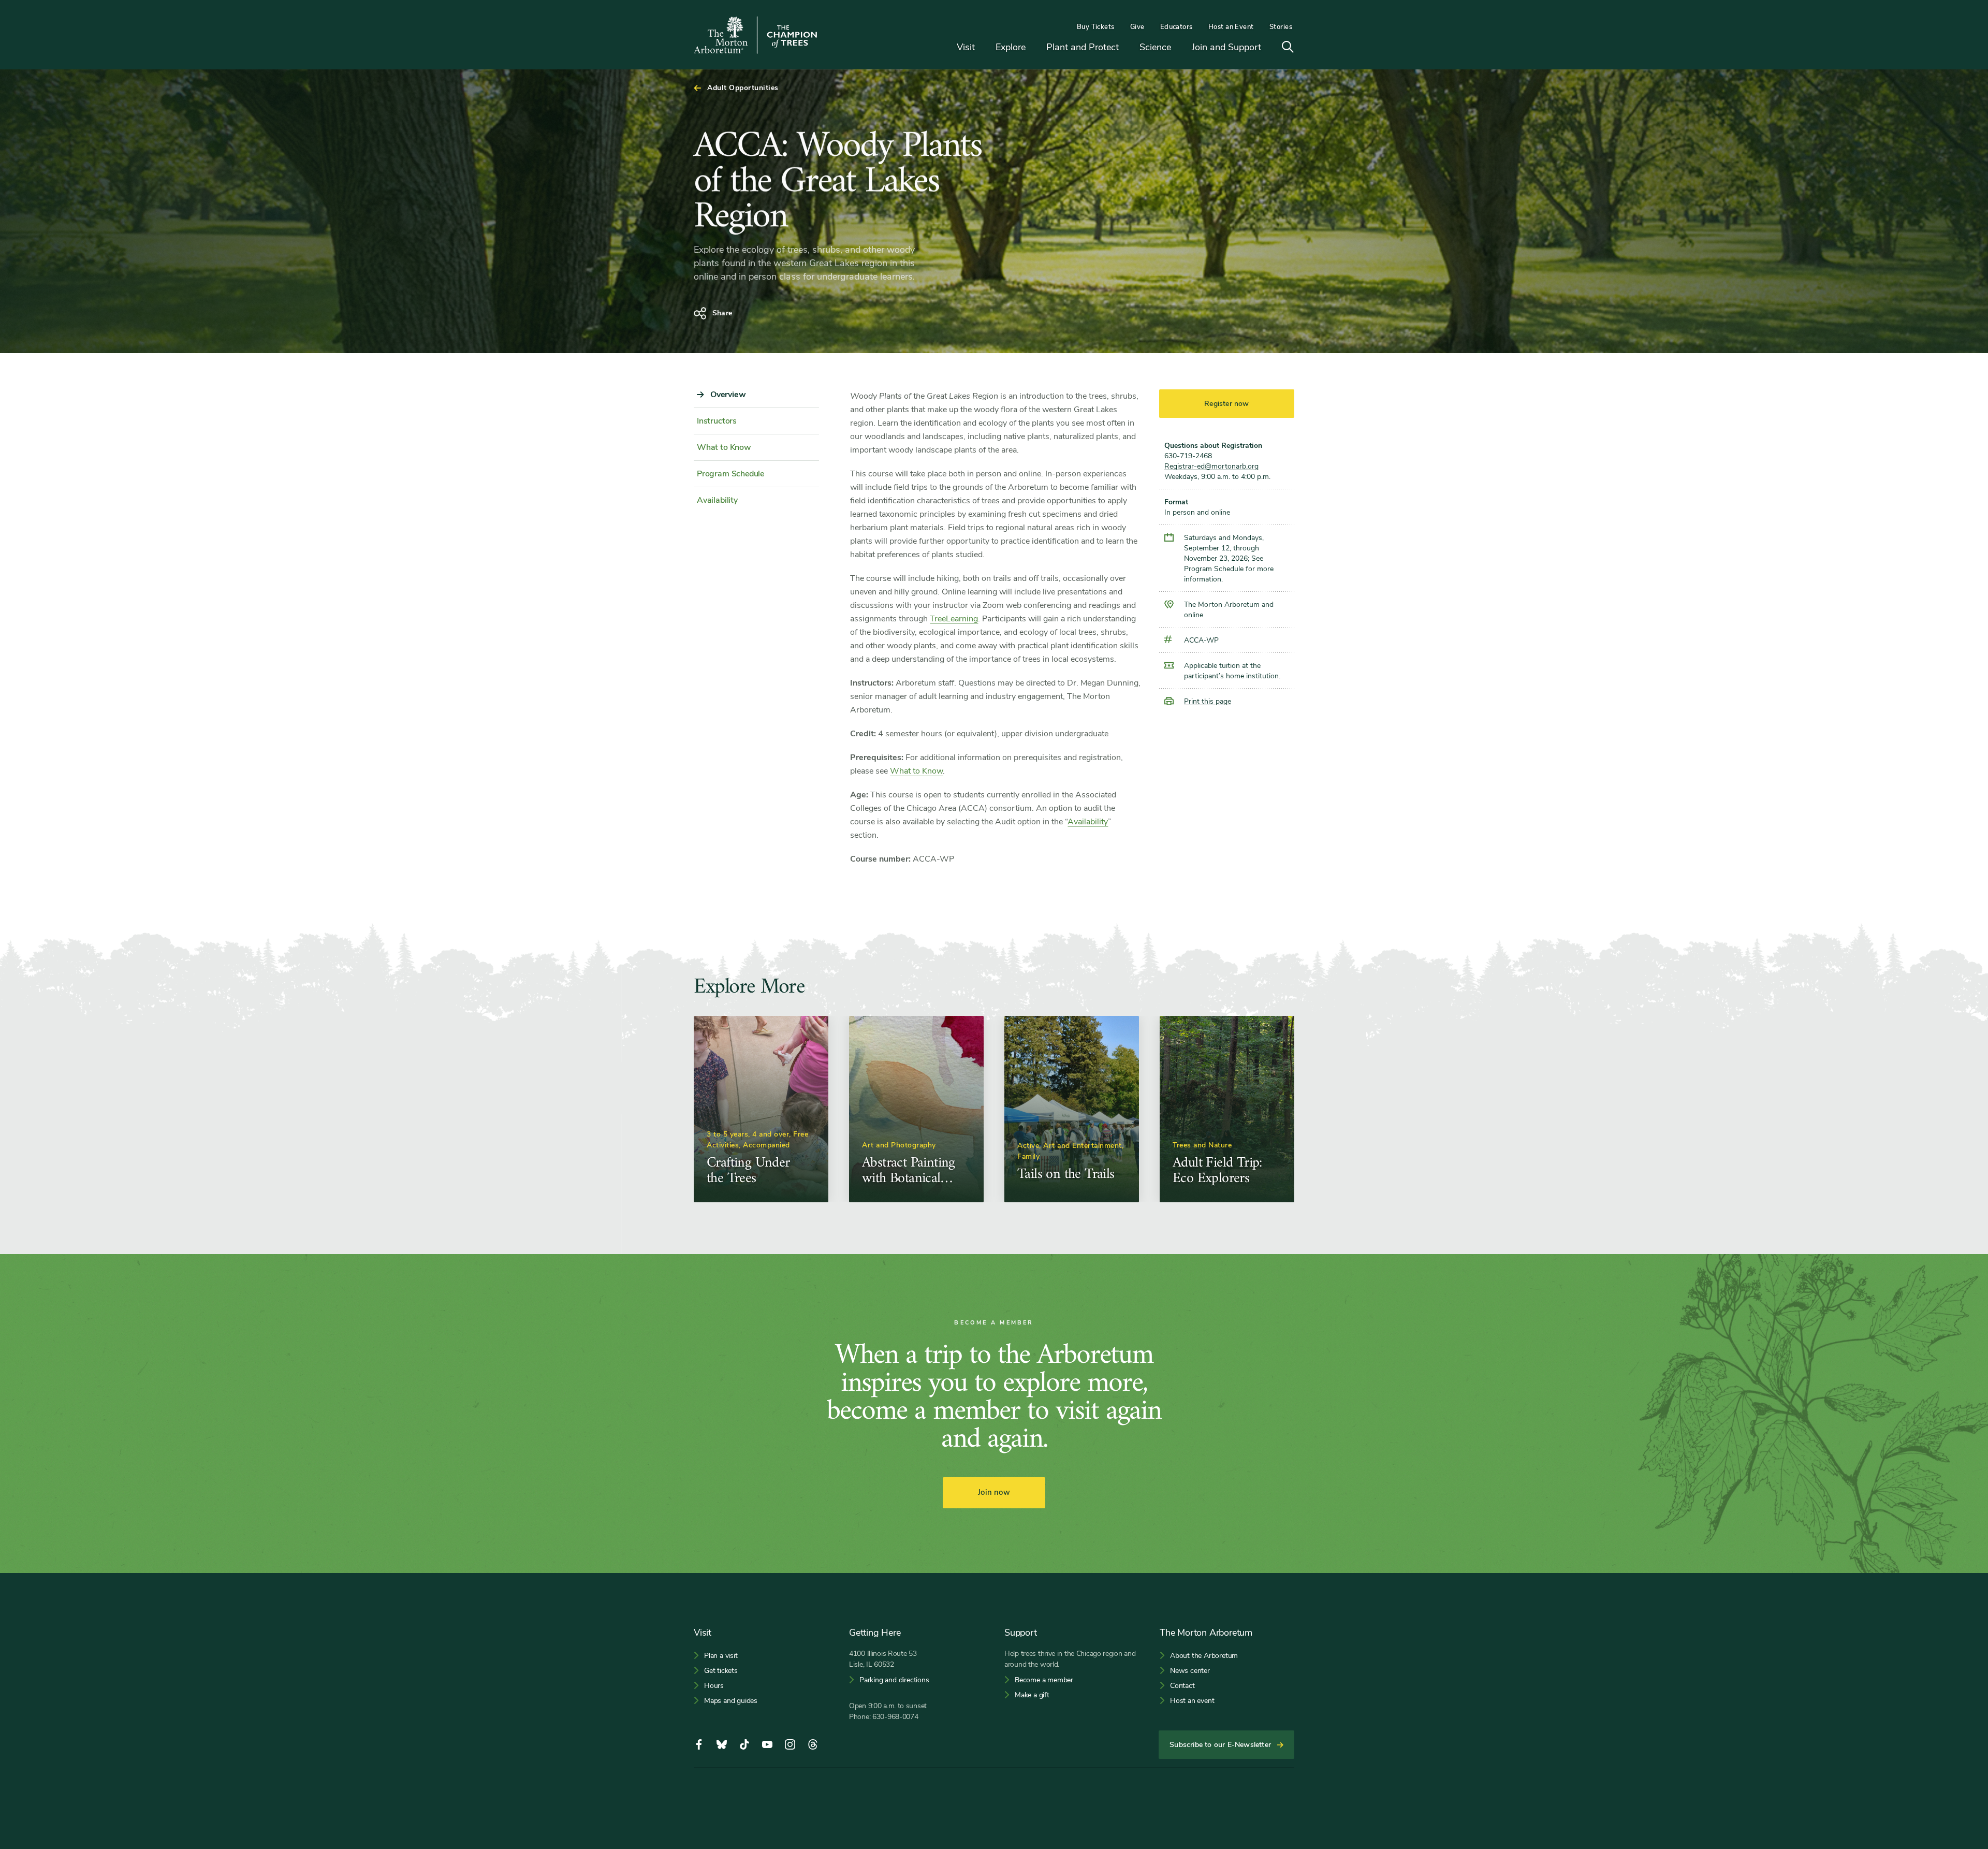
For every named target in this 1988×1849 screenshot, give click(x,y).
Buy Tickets (1096, 27)
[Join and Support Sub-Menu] (1269, 48)
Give (1137, 27)
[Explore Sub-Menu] (1033, 48)
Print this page (1208, 701)
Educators (1176, 27)
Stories (1281, 27)
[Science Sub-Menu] (1179, 48)
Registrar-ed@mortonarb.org (1211, 466)
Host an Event (1231, 27)
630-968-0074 (895, 1717)
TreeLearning (954, 619)
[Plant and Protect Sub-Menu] (1127, 48)
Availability (1088, 822)
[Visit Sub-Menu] (983, 48)
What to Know (916, 771)
